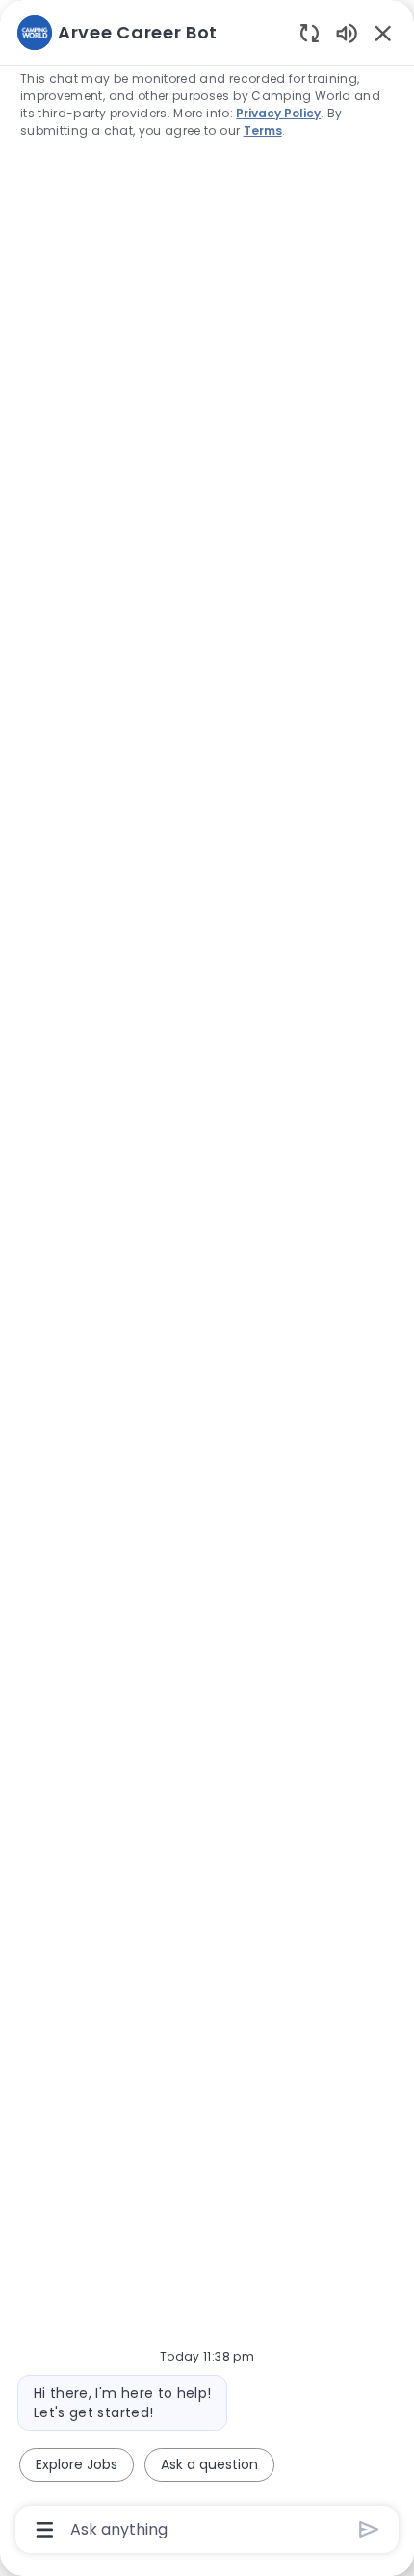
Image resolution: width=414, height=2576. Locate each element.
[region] (207, 1279)
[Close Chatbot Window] (383, 33)
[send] (369, 2529)
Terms (263, 130)
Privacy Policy (278, 113)
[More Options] (45, 2530)
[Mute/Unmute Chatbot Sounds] (347, 32)
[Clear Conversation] (310, 32)
